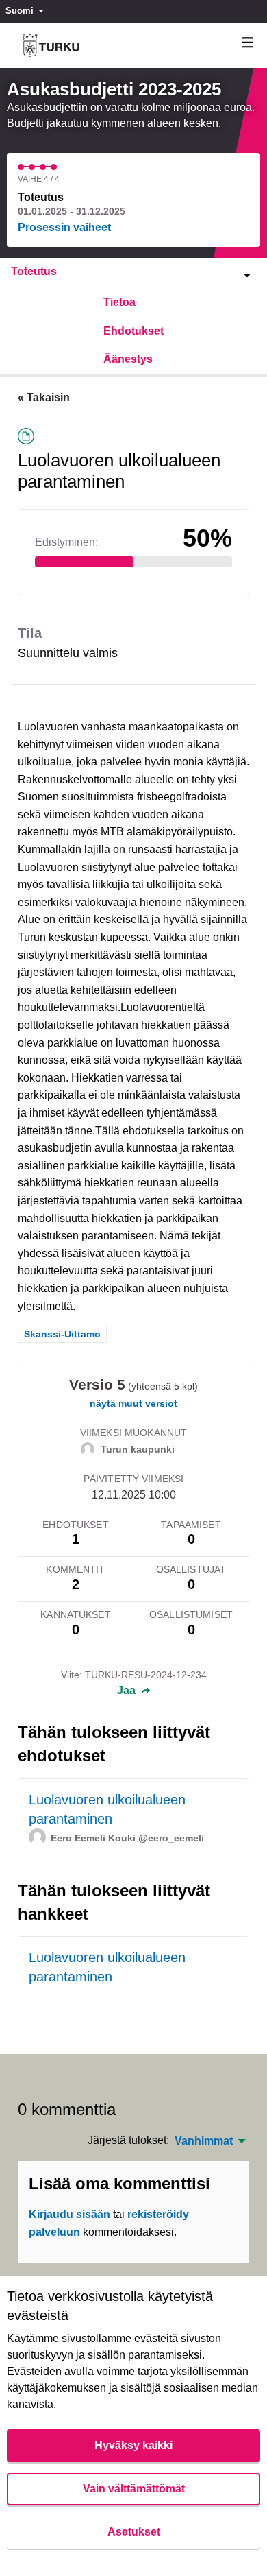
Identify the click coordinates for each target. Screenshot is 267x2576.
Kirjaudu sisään (69, 2214)
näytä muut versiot (133, 1403)
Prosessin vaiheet (64, 227)
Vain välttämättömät (134, 2489)
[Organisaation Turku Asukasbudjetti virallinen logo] (51, 46)
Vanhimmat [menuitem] (204, 2141)
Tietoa (119, 302)
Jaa (128, 1691)
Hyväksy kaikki (133, 2445)
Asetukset (134, 2532)
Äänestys (128, 359)
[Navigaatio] (248, 43)
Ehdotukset (133, 331)
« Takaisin (44, 397)
